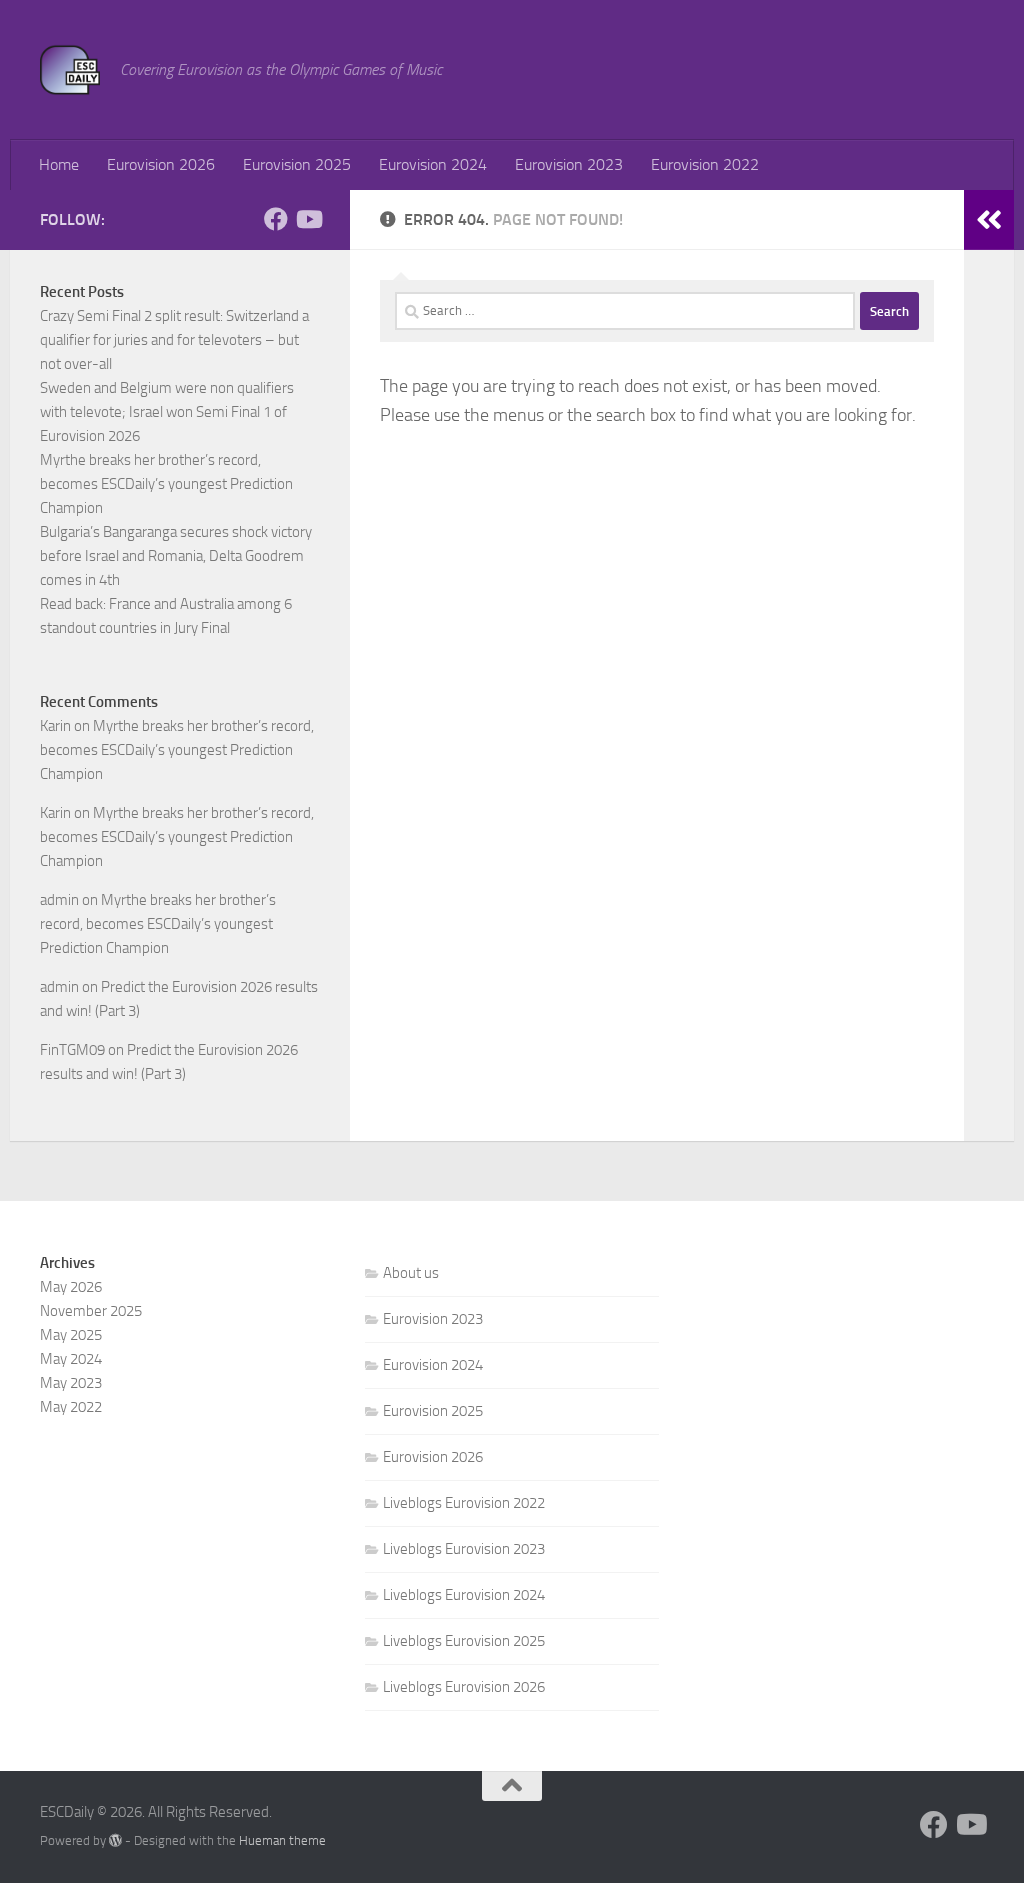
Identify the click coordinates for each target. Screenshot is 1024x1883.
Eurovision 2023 (569, 164)
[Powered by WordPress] (115, 1840)
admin (59, 900)
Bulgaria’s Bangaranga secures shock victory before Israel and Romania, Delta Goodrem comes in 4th (176, 556)
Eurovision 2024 (433, 164)
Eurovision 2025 (297, 164)
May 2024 (71, 1359)
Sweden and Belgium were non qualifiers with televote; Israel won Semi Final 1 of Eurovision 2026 (167, 412)
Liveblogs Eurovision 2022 (464, 1503)
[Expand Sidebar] (989, 220)
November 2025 (91, 1311)
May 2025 (71, 1335)
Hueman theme (282, 1840)
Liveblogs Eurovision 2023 (464, 1549)
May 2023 (71, 1383)
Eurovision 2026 (161, 164)
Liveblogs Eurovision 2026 (464, 1687)
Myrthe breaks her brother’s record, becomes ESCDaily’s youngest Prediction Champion (166, 484)
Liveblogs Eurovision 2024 (464, 1595)
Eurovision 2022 (705, 164)
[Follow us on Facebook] (276, 219)
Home (59, 164)
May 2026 (71, 1287)
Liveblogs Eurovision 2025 (464, 1641)
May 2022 (71, 1407)
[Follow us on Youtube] (308, 219)
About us (411, 1273)
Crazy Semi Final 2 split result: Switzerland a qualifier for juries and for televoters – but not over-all (174, 340)
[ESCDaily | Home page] (70, 70)
